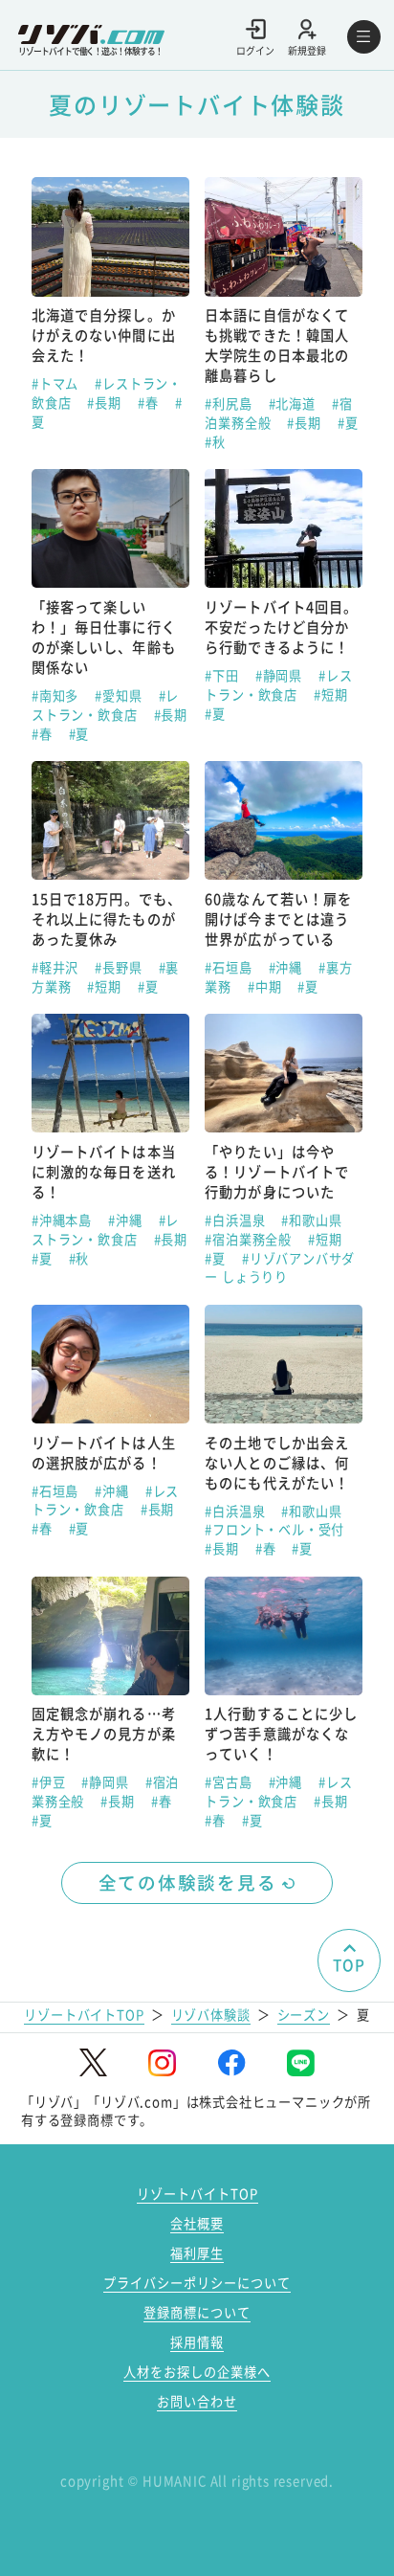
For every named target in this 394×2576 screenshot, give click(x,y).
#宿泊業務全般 (250, 1239)
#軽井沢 (57, 967)
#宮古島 (230, 1782)
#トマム (57, 383)
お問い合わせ (197, 2401)
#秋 (215, 442)
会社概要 (197, 2223)
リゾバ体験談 (211, 2015)
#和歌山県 (311, 1220)
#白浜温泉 (237, 1220)
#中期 (266, 986)
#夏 (348, 423)
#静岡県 (281, 675)
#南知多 (57, 695)
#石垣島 (230, 967)
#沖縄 (287, 967)
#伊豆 (50, 1782)
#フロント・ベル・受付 (274, 1529)
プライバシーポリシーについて (197, 2283)
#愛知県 (120, 695)
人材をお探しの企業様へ (197, 2372)
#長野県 (120, 967)
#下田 (223, 675)
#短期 (330, 694)
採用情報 (197, 2342)
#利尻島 (230, 403)
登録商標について (197, 2312)
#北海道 (294, 403)
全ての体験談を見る (188, 1882)
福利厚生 (197, 2253)
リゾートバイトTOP (84, 2015)
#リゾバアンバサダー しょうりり (280, 1268)
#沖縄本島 (64, 1220)
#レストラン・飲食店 (105, 705)
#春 (150, 403)
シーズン (304, 2015)
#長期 (106, 403)
